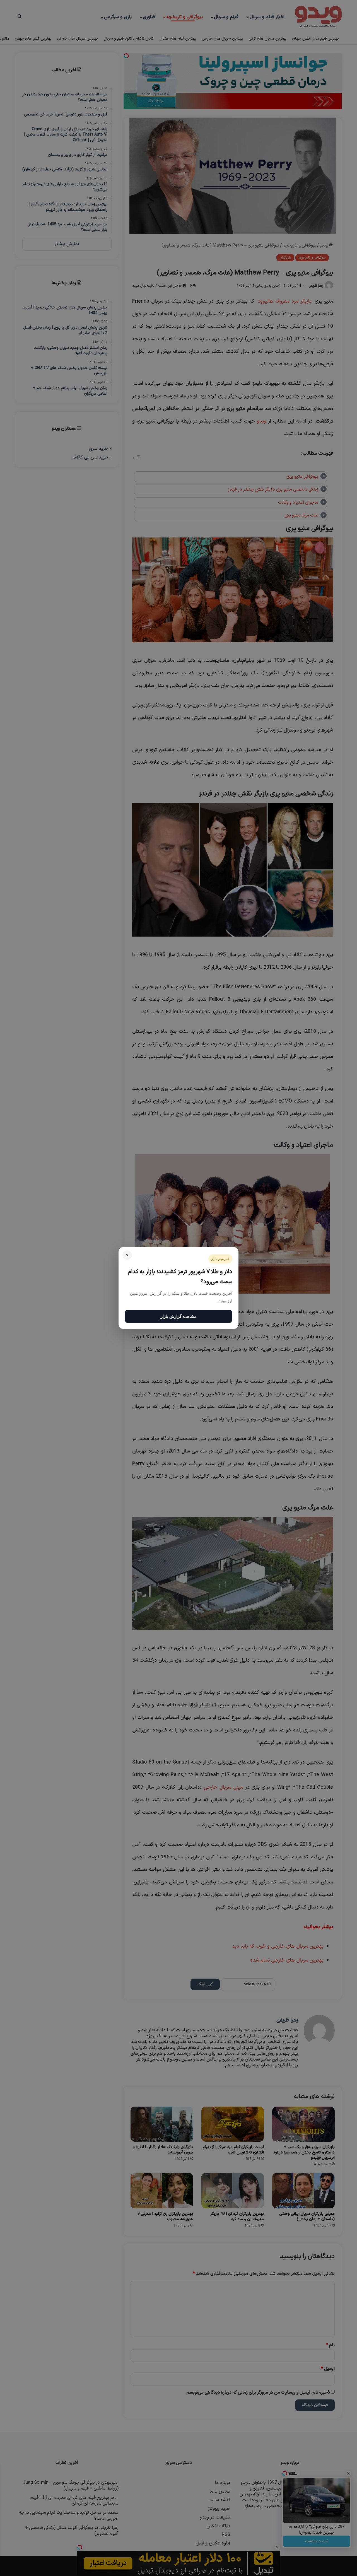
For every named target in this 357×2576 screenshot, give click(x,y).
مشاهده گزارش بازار (179, 1316)
